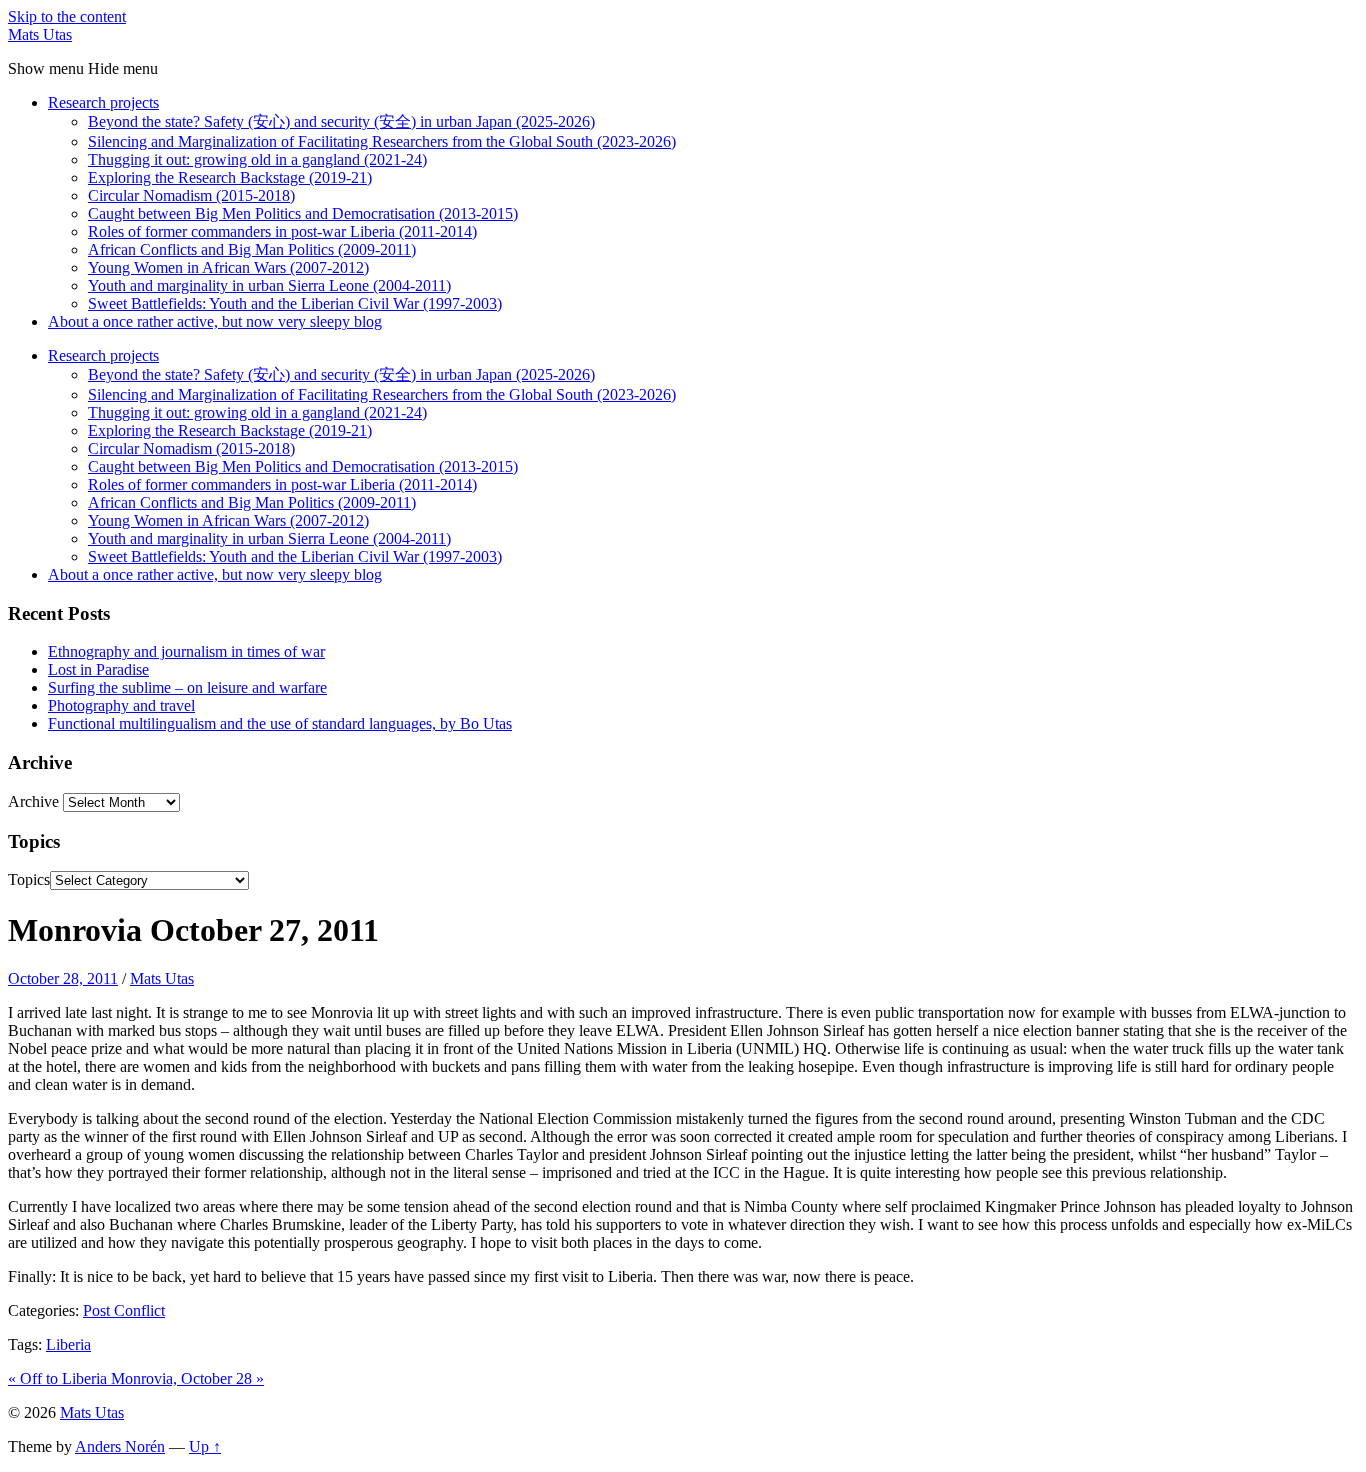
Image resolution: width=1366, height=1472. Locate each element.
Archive (33, 801)
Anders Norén (120, 1446)
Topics (29, 879)
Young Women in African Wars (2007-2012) (228, 267)
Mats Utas (40, 34)
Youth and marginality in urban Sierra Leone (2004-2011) (269, 285)
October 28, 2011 (63, 978)
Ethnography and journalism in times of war (186, 651)
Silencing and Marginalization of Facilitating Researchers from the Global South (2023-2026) (382, 141)
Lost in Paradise (98, 669)
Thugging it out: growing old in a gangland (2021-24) (257, 159)
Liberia (68, 1344)
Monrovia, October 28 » (187, 1378)
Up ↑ (205, 1446)
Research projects (103, 102)
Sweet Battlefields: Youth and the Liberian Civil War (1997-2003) (295, 303)
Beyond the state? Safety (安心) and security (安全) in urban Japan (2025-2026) (341, 121)
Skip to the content (67, 16)
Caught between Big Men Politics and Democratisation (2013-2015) (303, 213)
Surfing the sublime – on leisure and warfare (187, 687)
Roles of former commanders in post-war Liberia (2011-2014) (282, 231)
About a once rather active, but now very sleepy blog (215, 321)
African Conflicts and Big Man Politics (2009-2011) (252, 249)
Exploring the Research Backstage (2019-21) (230, 177)
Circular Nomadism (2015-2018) (191, 195)
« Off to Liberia (59, 1378)
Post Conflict (124, 1310)
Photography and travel (121, 705)
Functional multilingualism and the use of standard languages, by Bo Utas (280, 723)
